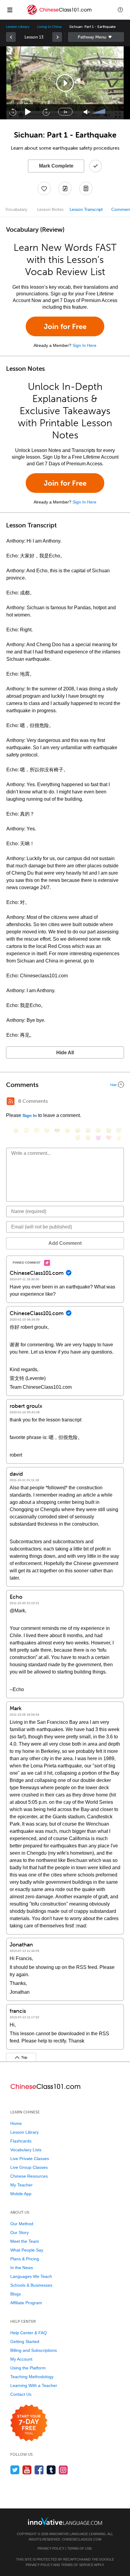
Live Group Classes (29, 2167)
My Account (21, 2359)
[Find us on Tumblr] (51, 2470)
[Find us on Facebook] (39, 2470)
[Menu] (10, 10)
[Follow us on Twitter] (15, 2470)
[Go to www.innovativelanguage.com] (65, 2521)
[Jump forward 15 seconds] (46, 112)
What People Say (27, 2250)
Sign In (30, 1115)
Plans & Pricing (25, 2259)
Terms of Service (77, 2565)
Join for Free (65, 326)
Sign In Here (84, 345)
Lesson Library (18, 27)
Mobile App (21, 2194)
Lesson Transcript (86, 209)
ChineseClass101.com (82, 2539)
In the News (22, 2268)
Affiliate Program (26, 2303)
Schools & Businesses (31, 2285)
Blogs (16, 2294)
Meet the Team (25, 2241)
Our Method (22, 2224)
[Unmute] (87, 112)
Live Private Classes (30, 2159)
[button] (120, 10)
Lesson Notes (50, 209)
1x (65, 112)
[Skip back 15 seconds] (13, 112)
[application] (65, 83)
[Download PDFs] (86, 188)
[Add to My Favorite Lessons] (44, 188)
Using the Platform (28, 2368)
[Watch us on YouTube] (27, 2470)
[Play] (28, 112)
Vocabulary (16, 209)
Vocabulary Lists (26, 2150)
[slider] (99, 112)
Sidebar (96, 37)
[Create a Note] (65, 188)
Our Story (19, 2232)
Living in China (49, 27)
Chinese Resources (29, 2176)
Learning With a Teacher (34, 2385)
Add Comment (65, 1243)
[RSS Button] (11, 1101)
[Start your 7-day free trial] (29, 2423)
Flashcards (21, 2141)
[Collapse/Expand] (65, 1085)
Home (16, 2123)
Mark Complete (56, 166)
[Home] (59, 14)
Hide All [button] (65, 1053)
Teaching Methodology (32, 2377)
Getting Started (25, 2342)
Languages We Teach (31, 2276)
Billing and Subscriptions (34, 2350)
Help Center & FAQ (29, 2333)
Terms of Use (80, 2548)
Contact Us (21, 2394)
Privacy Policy (51, 2548)
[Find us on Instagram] (63, 2470)
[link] (11, 37)
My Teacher (21, 2185)
